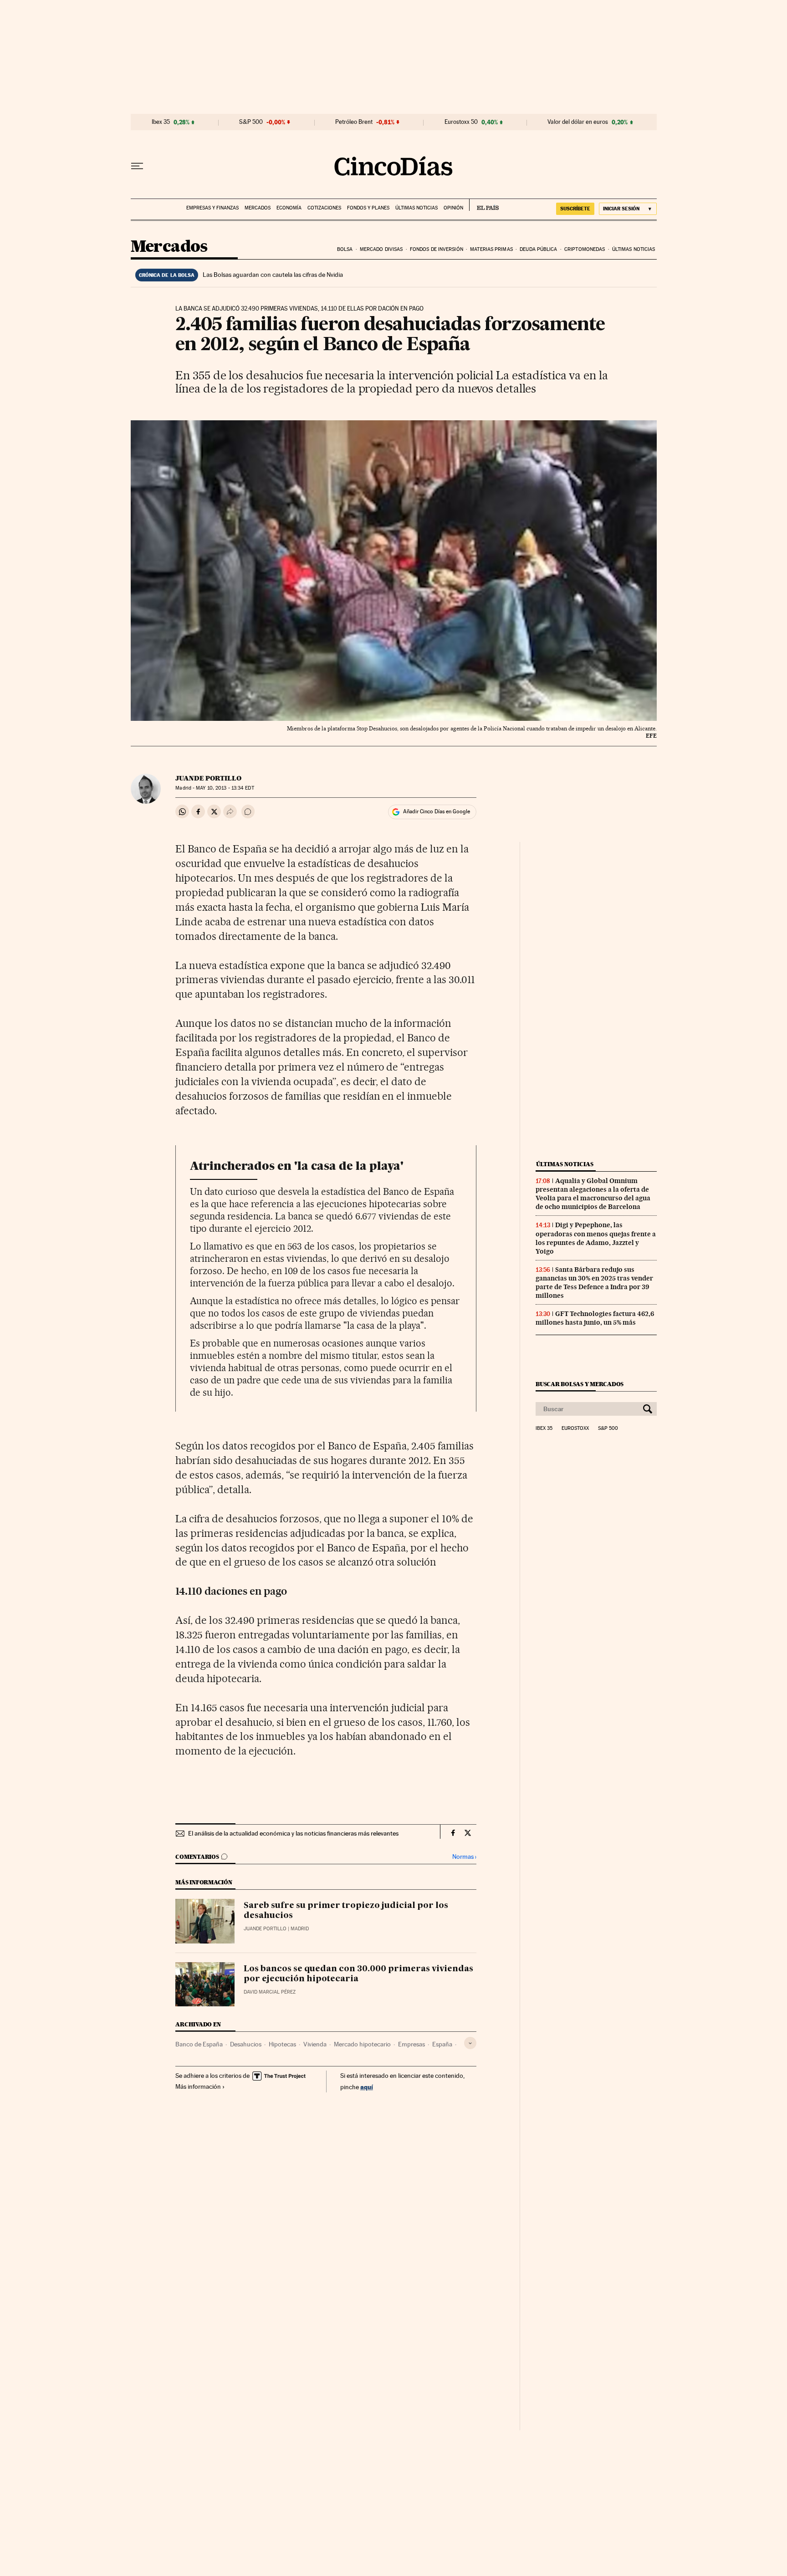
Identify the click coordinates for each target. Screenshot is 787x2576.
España (442, 2044)
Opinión (453, 208)
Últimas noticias (416, 208)
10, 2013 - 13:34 (225, 788)
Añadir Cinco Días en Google (437, 811)
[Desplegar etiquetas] (470, 2043)
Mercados (258, 208)
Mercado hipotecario (362, 2044)
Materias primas (491, 249)
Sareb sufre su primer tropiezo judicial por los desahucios (346, 1911)
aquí (367, 2087)
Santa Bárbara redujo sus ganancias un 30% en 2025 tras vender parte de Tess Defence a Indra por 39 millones (594, 1283)
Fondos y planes (368, 208)
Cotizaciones (324, 208)
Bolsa (345, 249)
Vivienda (315, 2044)
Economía (289, 208)
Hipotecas (282, 2044)
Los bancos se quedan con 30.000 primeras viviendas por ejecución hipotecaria (358, 1974)
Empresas (411, 2044)
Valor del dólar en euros (578, 122)
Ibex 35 (161, 122)
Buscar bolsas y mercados (580, 1384)
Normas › (464, 1857)
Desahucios (246, 2044)
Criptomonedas (585, 249)
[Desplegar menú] (137, 166)
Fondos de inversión (437, 249)
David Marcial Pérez (270, 1992)
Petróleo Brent (354, 122)
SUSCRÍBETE (575, 209)
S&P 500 (251, 122)
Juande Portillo (208, 778)
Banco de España (199, 2044)
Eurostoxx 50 (461, 122)
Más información (198, 2086)
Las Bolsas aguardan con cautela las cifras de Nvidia (273, 275)
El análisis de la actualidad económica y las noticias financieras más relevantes (293, 1833)
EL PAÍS (484, 205)
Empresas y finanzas (212, 208)
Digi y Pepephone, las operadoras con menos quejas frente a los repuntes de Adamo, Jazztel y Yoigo (596, 1238)
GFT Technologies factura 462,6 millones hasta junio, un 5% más (595, 1318)
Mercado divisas (381, 249)
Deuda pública (538, 249)
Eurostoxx (575, 1428)
